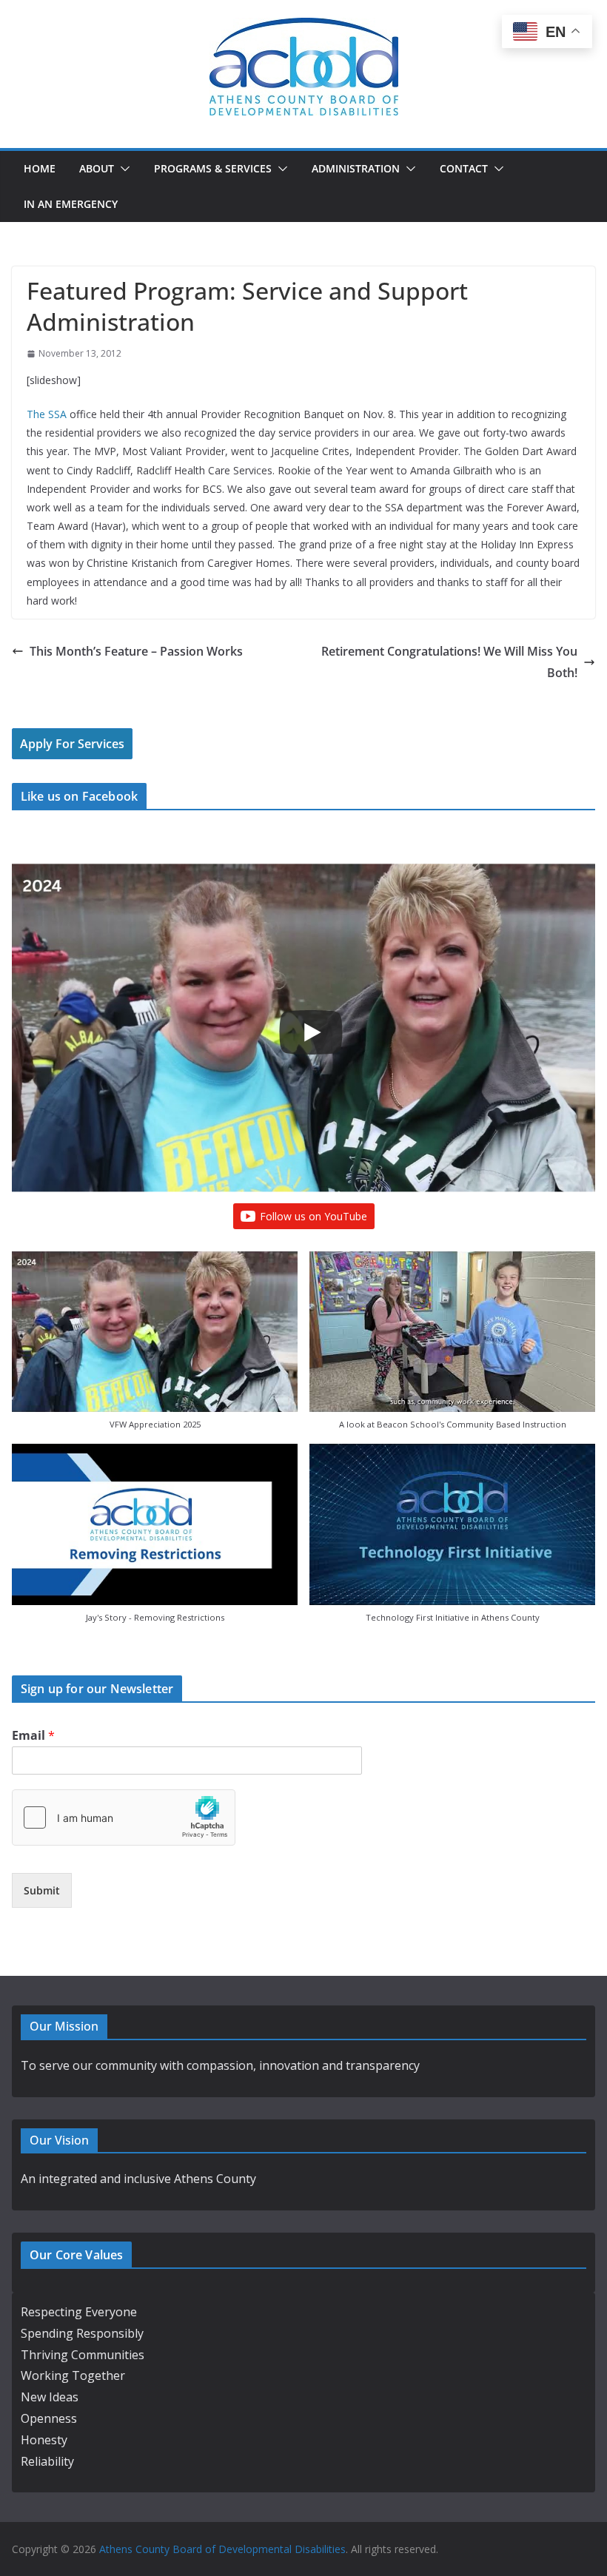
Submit (42, 1890)
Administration (356, 168)
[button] (122, 169)
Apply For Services (72, 744)
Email (33, 1736)
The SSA (47, 414)
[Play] (311, 1032)
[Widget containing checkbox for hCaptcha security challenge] (124, 1817)
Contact (464, 168)
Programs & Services (213, 168)
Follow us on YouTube (313, 1216)
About (97, 168)
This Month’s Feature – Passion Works (136, 651)
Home (40, 168)
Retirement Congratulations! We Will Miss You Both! (449, 662)
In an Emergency (71, 204)
